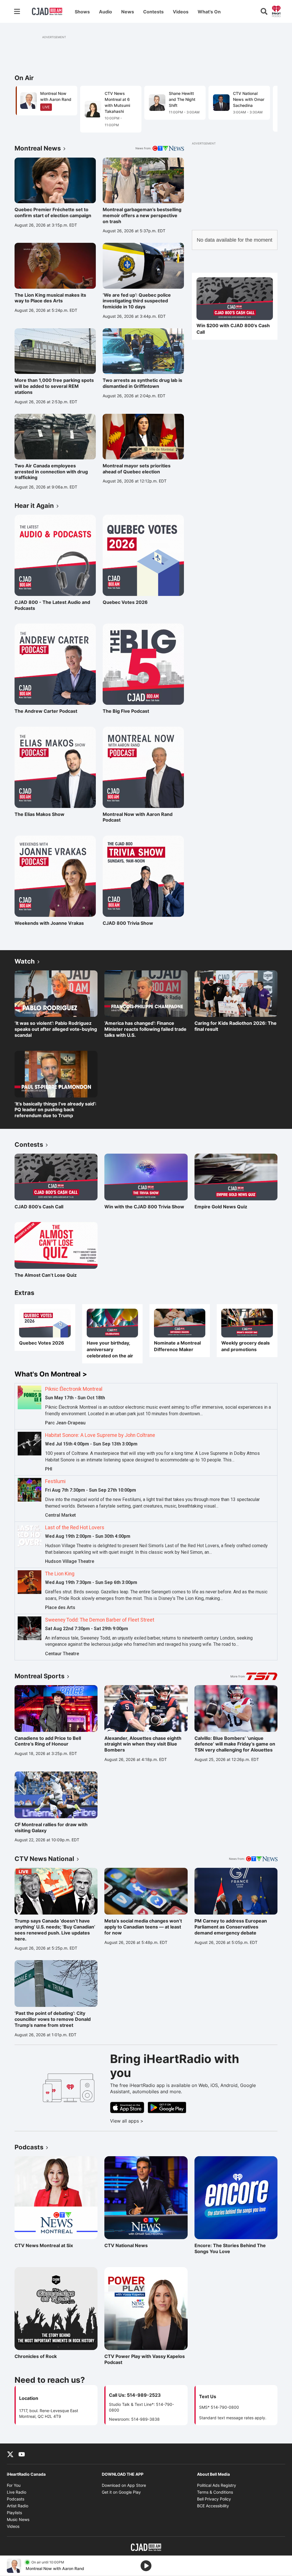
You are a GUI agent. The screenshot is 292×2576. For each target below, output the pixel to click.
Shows (82, 12)
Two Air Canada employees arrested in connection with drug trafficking (51, 472)
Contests (153, 12)
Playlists (14, 2513)
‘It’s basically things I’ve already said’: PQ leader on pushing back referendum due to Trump (55, 1110)
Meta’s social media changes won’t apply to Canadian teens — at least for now (143, 1927)
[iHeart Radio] (276, 11)
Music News (18, 2519)
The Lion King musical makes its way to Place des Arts (50, 298)
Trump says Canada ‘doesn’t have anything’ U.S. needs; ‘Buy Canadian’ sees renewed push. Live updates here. (55, 1930)
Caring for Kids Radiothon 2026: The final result (236, 1026)
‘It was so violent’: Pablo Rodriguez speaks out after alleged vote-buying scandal (56, 1029)
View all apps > (150, 2121)
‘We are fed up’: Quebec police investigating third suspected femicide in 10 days (137, 301)
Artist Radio (18, 2506)
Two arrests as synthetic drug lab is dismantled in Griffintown (142, 383)
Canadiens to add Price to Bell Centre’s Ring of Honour (48, 1741)
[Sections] (17, 11)
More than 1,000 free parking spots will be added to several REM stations (54, 386)
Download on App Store (124, 2485)
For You (14, 2485)
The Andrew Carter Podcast (46, 711)
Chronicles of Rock (39, 2356)
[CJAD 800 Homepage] (47, 11)
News (128, 12)
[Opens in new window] (235, 299)
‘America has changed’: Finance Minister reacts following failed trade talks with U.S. (145, 1029)
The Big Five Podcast (127, 711)
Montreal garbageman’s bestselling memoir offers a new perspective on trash (142, 215)
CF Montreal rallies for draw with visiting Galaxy (51, 1827)
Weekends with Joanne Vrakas (49, 923)
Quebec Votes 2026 (127, 602)
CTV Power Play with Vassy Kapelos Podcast (145, 2359)
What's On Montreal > (51, 1374)
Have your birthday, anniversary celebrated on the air (110, 1349)
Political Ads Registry (217, 2485)
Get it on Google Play (121, 2492)
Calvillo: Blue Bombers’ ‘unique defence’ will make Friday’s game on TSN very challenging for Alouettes (235, 1744)
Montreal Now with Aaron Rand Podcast (138, 817)
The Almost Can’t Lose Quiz (46, 1275)
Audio (106, 12)
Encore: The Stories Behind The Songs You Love (230, 2248)
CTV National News (129, 2245)
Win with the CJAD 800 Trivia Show (144, 1207)
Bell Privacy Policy (214, 2499)
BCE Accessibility (213, 2506)
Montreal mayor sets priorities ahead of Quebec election (137, 469)
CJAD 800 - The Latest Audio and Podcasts (52, 605)
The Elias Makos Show (39, 814)
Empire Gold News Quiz (221, 1207)
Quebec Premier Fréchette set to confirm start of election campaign (53, 212)
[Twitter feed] (10, 2454)
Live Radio (17, 2492)
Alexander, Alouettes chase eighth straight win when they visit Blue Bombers (143, 1744)
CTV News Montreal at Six (44, 2245)
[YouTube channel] (22, 2454)
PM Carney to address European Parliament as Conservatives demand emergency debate (231, 1927)
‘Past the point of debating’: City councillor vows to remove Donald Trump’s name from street (53, 2019)
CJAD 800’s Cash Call (39, 1207)
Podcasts (16, 2499)
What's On (209, 12)
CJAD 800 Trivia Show (128, 923)
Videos (181, 12)
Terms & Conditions (215, 2492)
